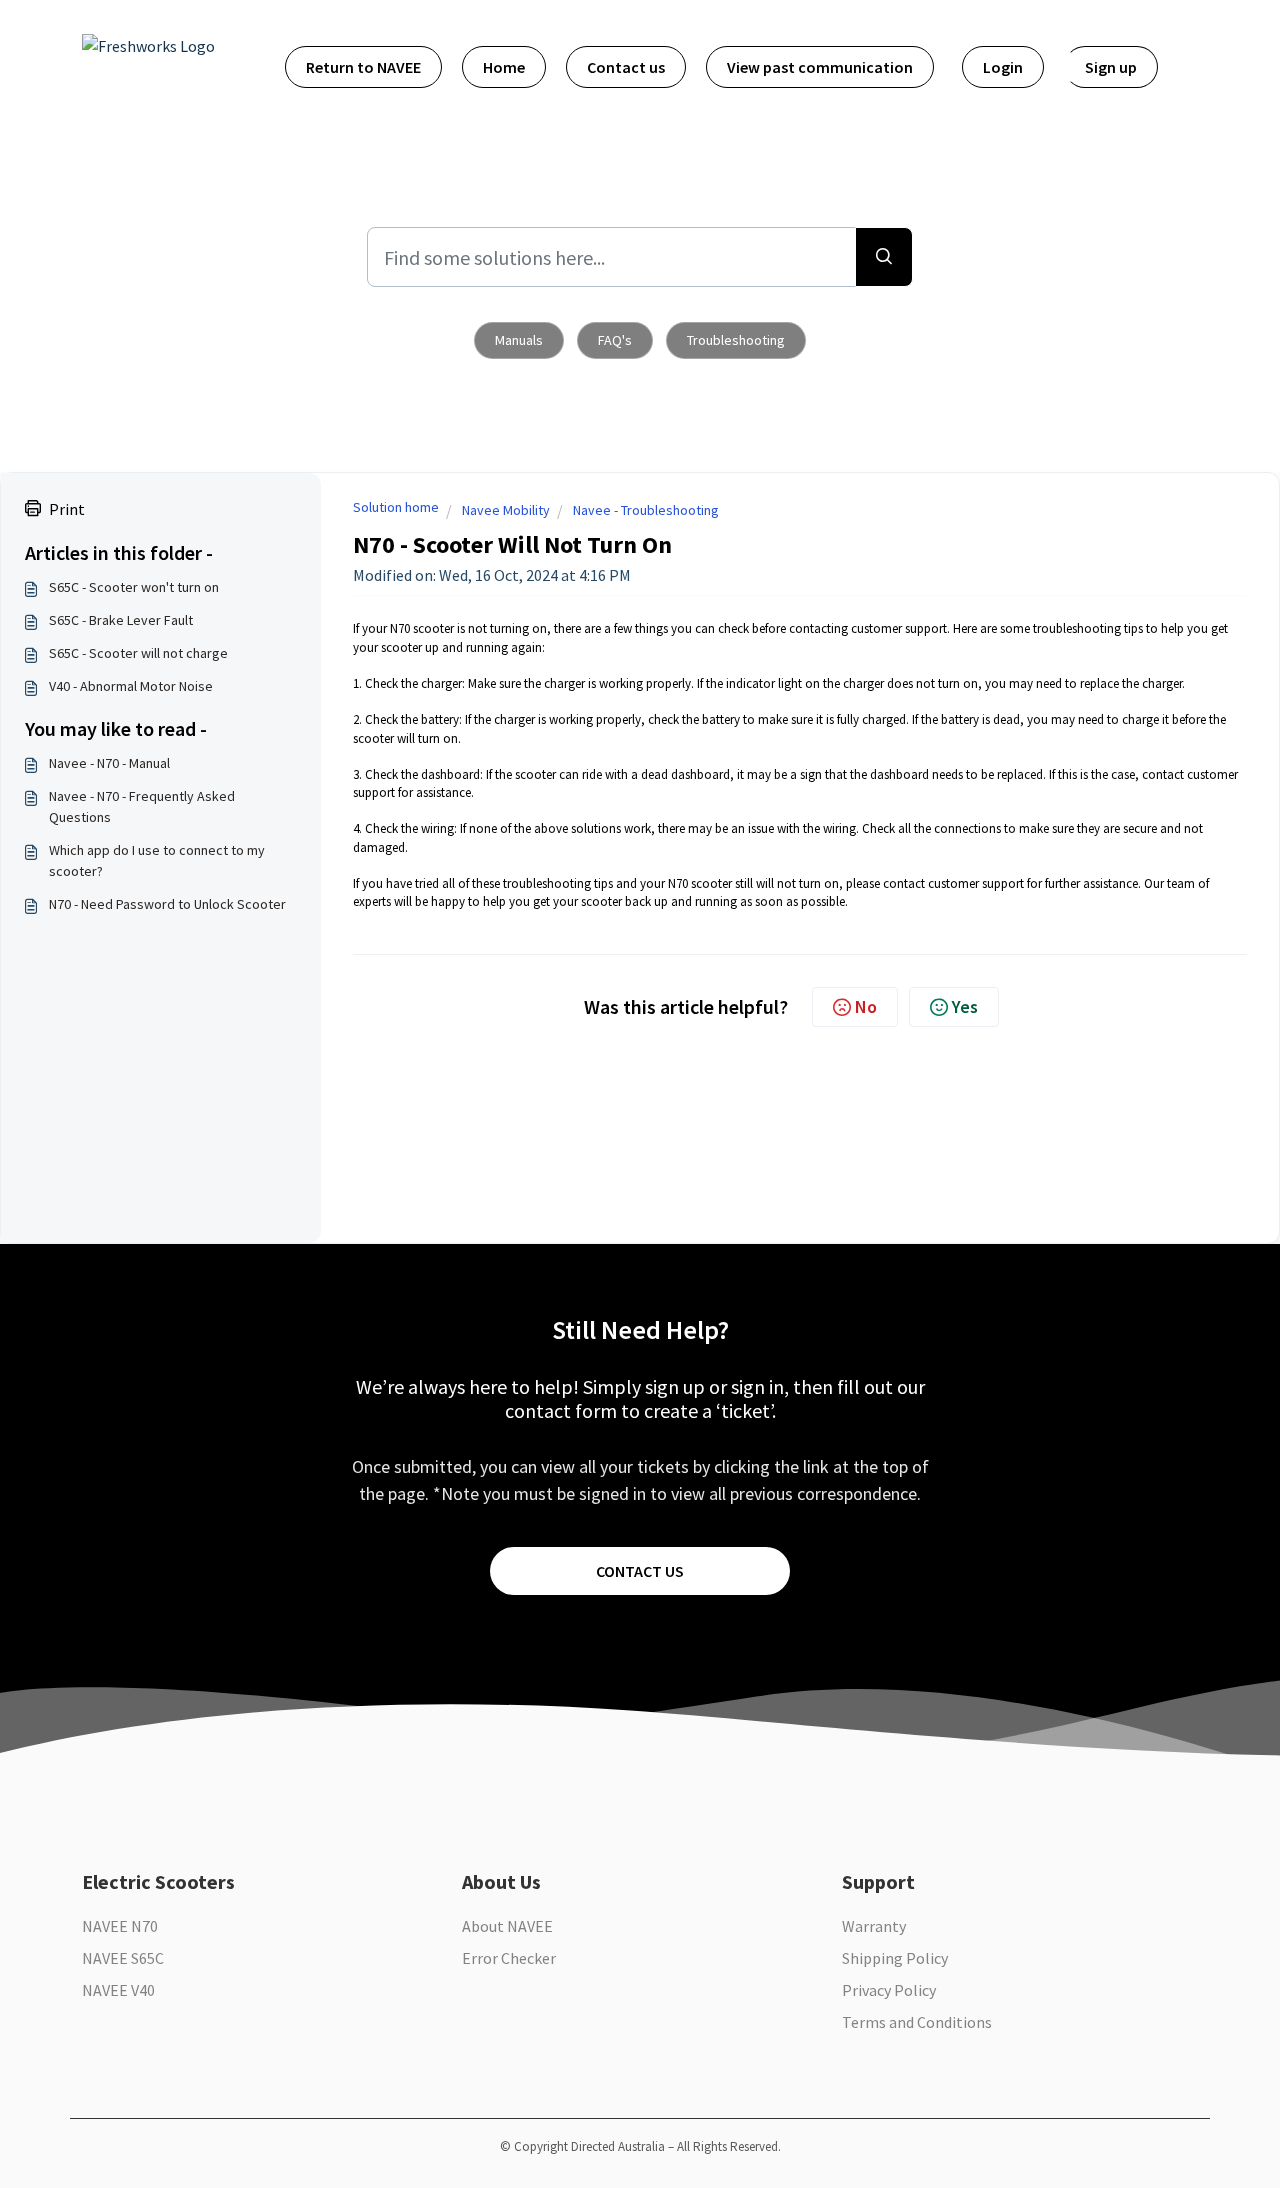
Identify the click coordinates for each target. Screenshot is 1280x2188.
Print (67, 509)
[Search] (884, 257)
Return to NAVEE (363, 67)
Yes (965, 1006)
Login (1003, 67)
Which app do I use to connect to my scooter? (157, 860)
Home (504, 67)
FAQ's (615, 340)
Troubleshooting (736, 340)
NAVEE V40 (118, 1990)
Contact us (626, 67)
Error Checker (509, 1958)
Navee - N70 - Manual (109, 763)
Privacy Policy (889, 1990)
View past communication (820, 67)
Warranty (874, 1926)
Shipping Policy (895, 1958)
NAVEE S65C (123, 1958)
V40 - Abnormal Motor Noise (131, 686)
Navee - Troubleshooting (646, 510)
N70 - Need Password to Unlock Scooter (167, 904)
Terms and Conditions (917, 2022)
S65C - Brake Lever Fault (121, 620)
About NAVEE (507, 1926)
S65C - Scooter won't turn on (134, 587)
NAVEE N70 (120, 1926)
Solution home (396, 507)
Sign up (1111, 67)
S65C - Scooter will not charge (138, 653)
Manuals (519, 340)
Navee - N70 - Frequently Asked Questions (142, 806)
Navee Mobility (506, 510)
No (866, 1006)
